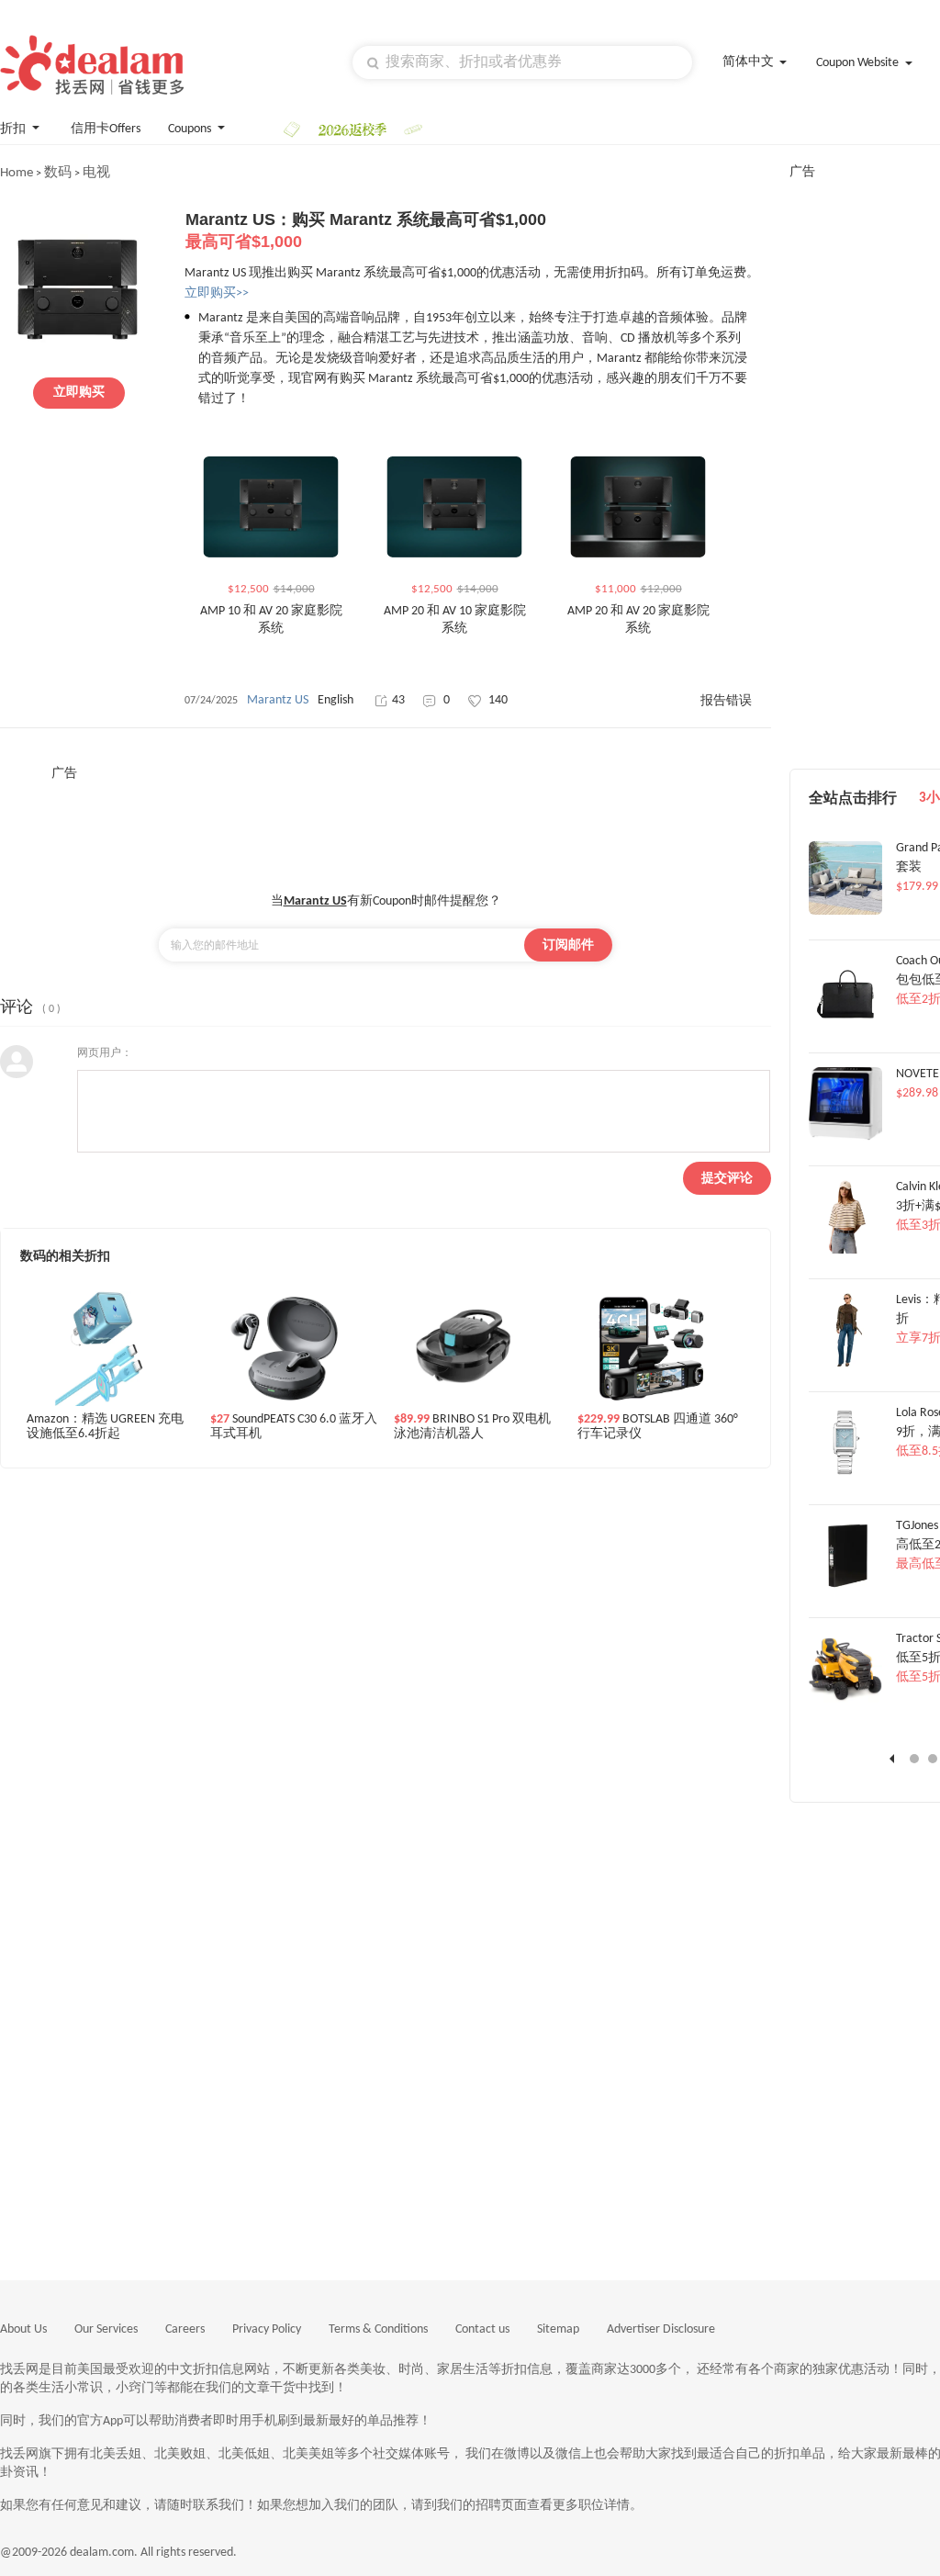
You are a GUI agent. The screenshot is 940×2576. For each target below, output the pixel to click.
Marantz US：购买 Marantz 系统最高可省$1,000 (366, 231)
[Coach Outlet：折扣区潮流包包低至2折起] (845, 1025)
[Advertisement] (386, 824)
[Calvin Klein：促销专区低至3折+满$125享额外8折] (845, 1251)
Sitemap (558, 2329)
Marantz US (278, 700)
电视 (96, 173)
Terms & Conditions (378, 2329)
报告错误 (726, 701)
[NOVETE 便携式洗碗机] (845, 1138)
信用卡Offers (106, 129)
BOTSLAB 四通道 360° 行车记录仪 (658, 1427)
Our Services (106, 2329)
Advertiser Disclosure (661, 2329)
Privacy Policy (267, 2329)
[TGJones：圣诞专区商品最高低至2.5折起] (845, 1590)
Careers (185, 2329)
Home (17, 173)
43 (398, 700)
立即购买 (79, 393)
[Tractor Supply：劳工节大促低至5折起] (845, 1703)
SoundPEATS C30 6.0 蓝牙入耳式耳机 (294, 1427)
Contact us (482, 2329)
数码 (58, 173)
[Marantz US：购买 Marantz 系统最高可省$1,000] (78, 360)
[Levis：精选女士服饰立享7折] (845, 1364)
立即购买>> (217, 293)
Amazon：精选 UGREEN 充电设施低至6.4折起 (105, 1427)
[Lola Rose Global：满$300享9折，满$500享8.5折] (845, 1477)
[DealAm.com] (92, 65)
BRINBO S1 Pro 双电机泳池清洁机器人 (472, 1427)
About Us (23, 2329)
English (336, 700)
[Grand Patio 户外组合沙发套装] (845, 912)
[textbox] (522, 62)
